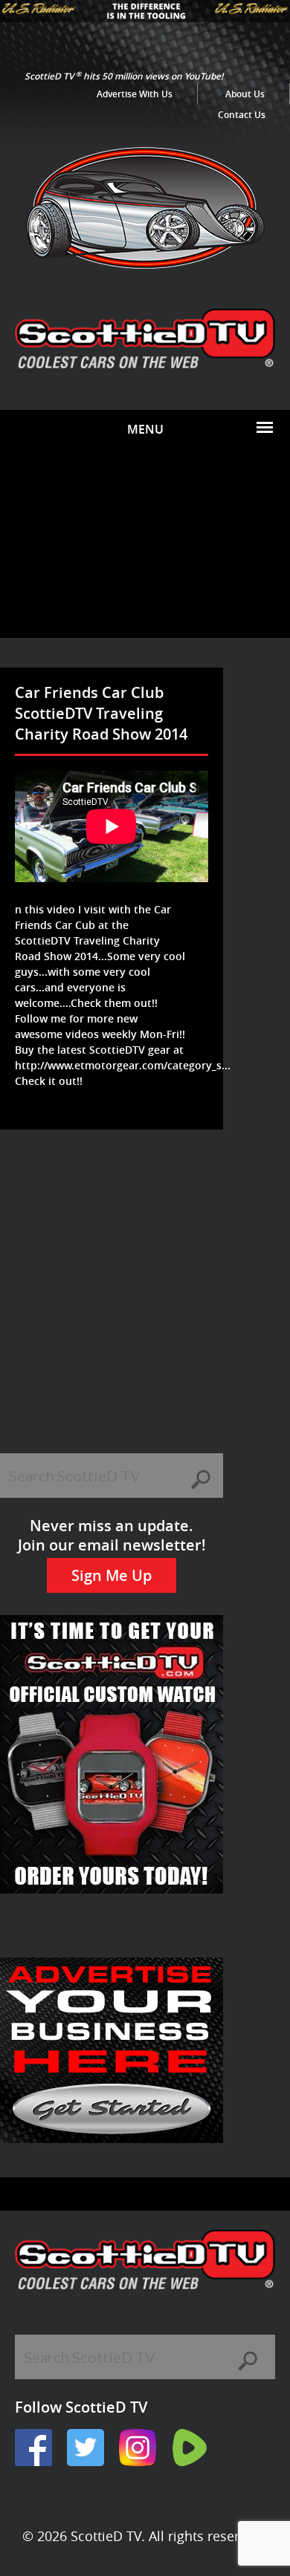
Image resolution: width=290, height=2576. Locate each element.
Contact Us (242, 115)
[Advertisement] (145, 543)
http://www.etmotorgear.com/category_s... (123, 1065)
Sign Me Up (112, 1575)
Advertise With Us (135, 94)
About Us (245, 94)
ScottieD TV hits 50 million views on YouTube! (124, 76)
